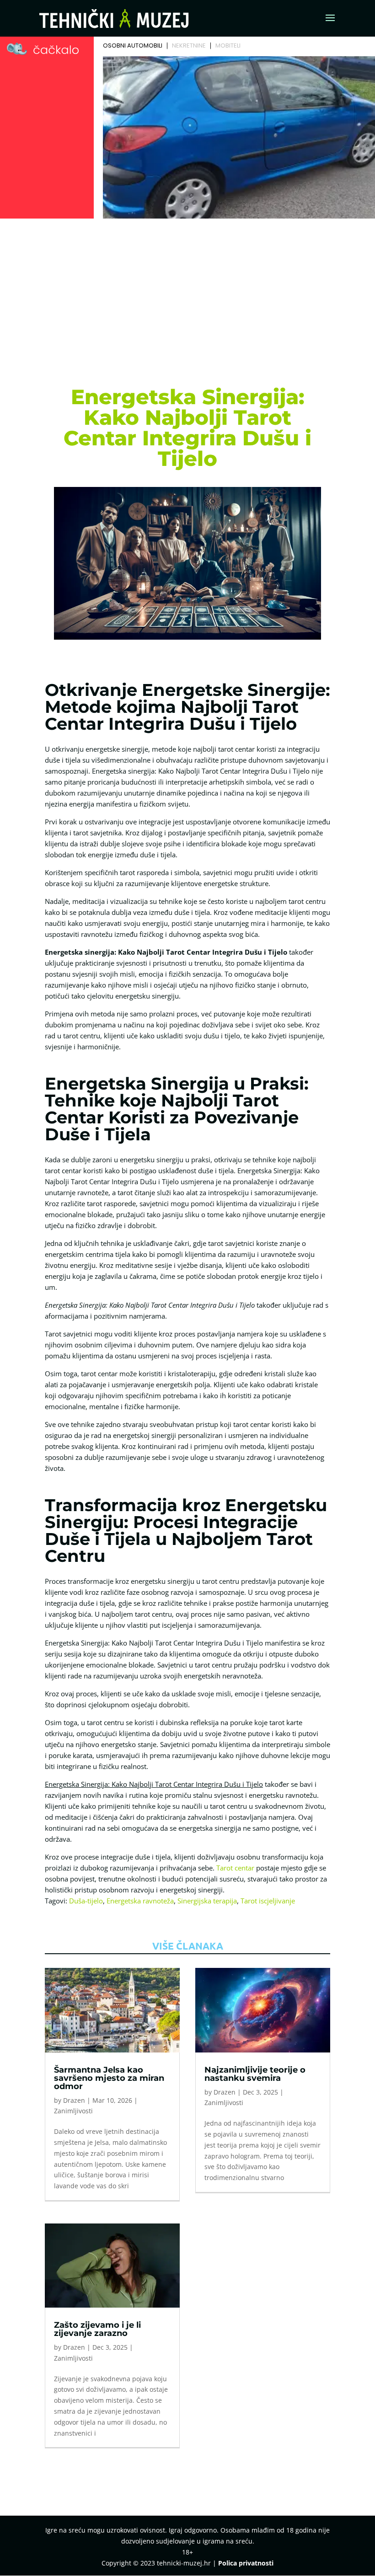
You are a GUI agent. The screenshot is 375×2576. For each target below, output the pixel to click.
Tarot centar (235, 1868)
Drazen (74, 2100)
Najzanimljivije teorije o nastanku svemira (255, 2074)
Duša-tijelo (86, 1901)
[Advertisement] (187, 290)
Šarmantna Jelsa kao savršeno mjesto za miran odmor (109, 2078)
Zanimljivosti (73, 2111)
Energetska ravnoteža (140, 1901)
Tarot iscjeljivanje (268, 1901)
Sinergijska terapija (207, 1901)
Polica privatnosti (246, 2563)
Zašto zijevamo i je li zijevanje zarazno (97, 2329)
